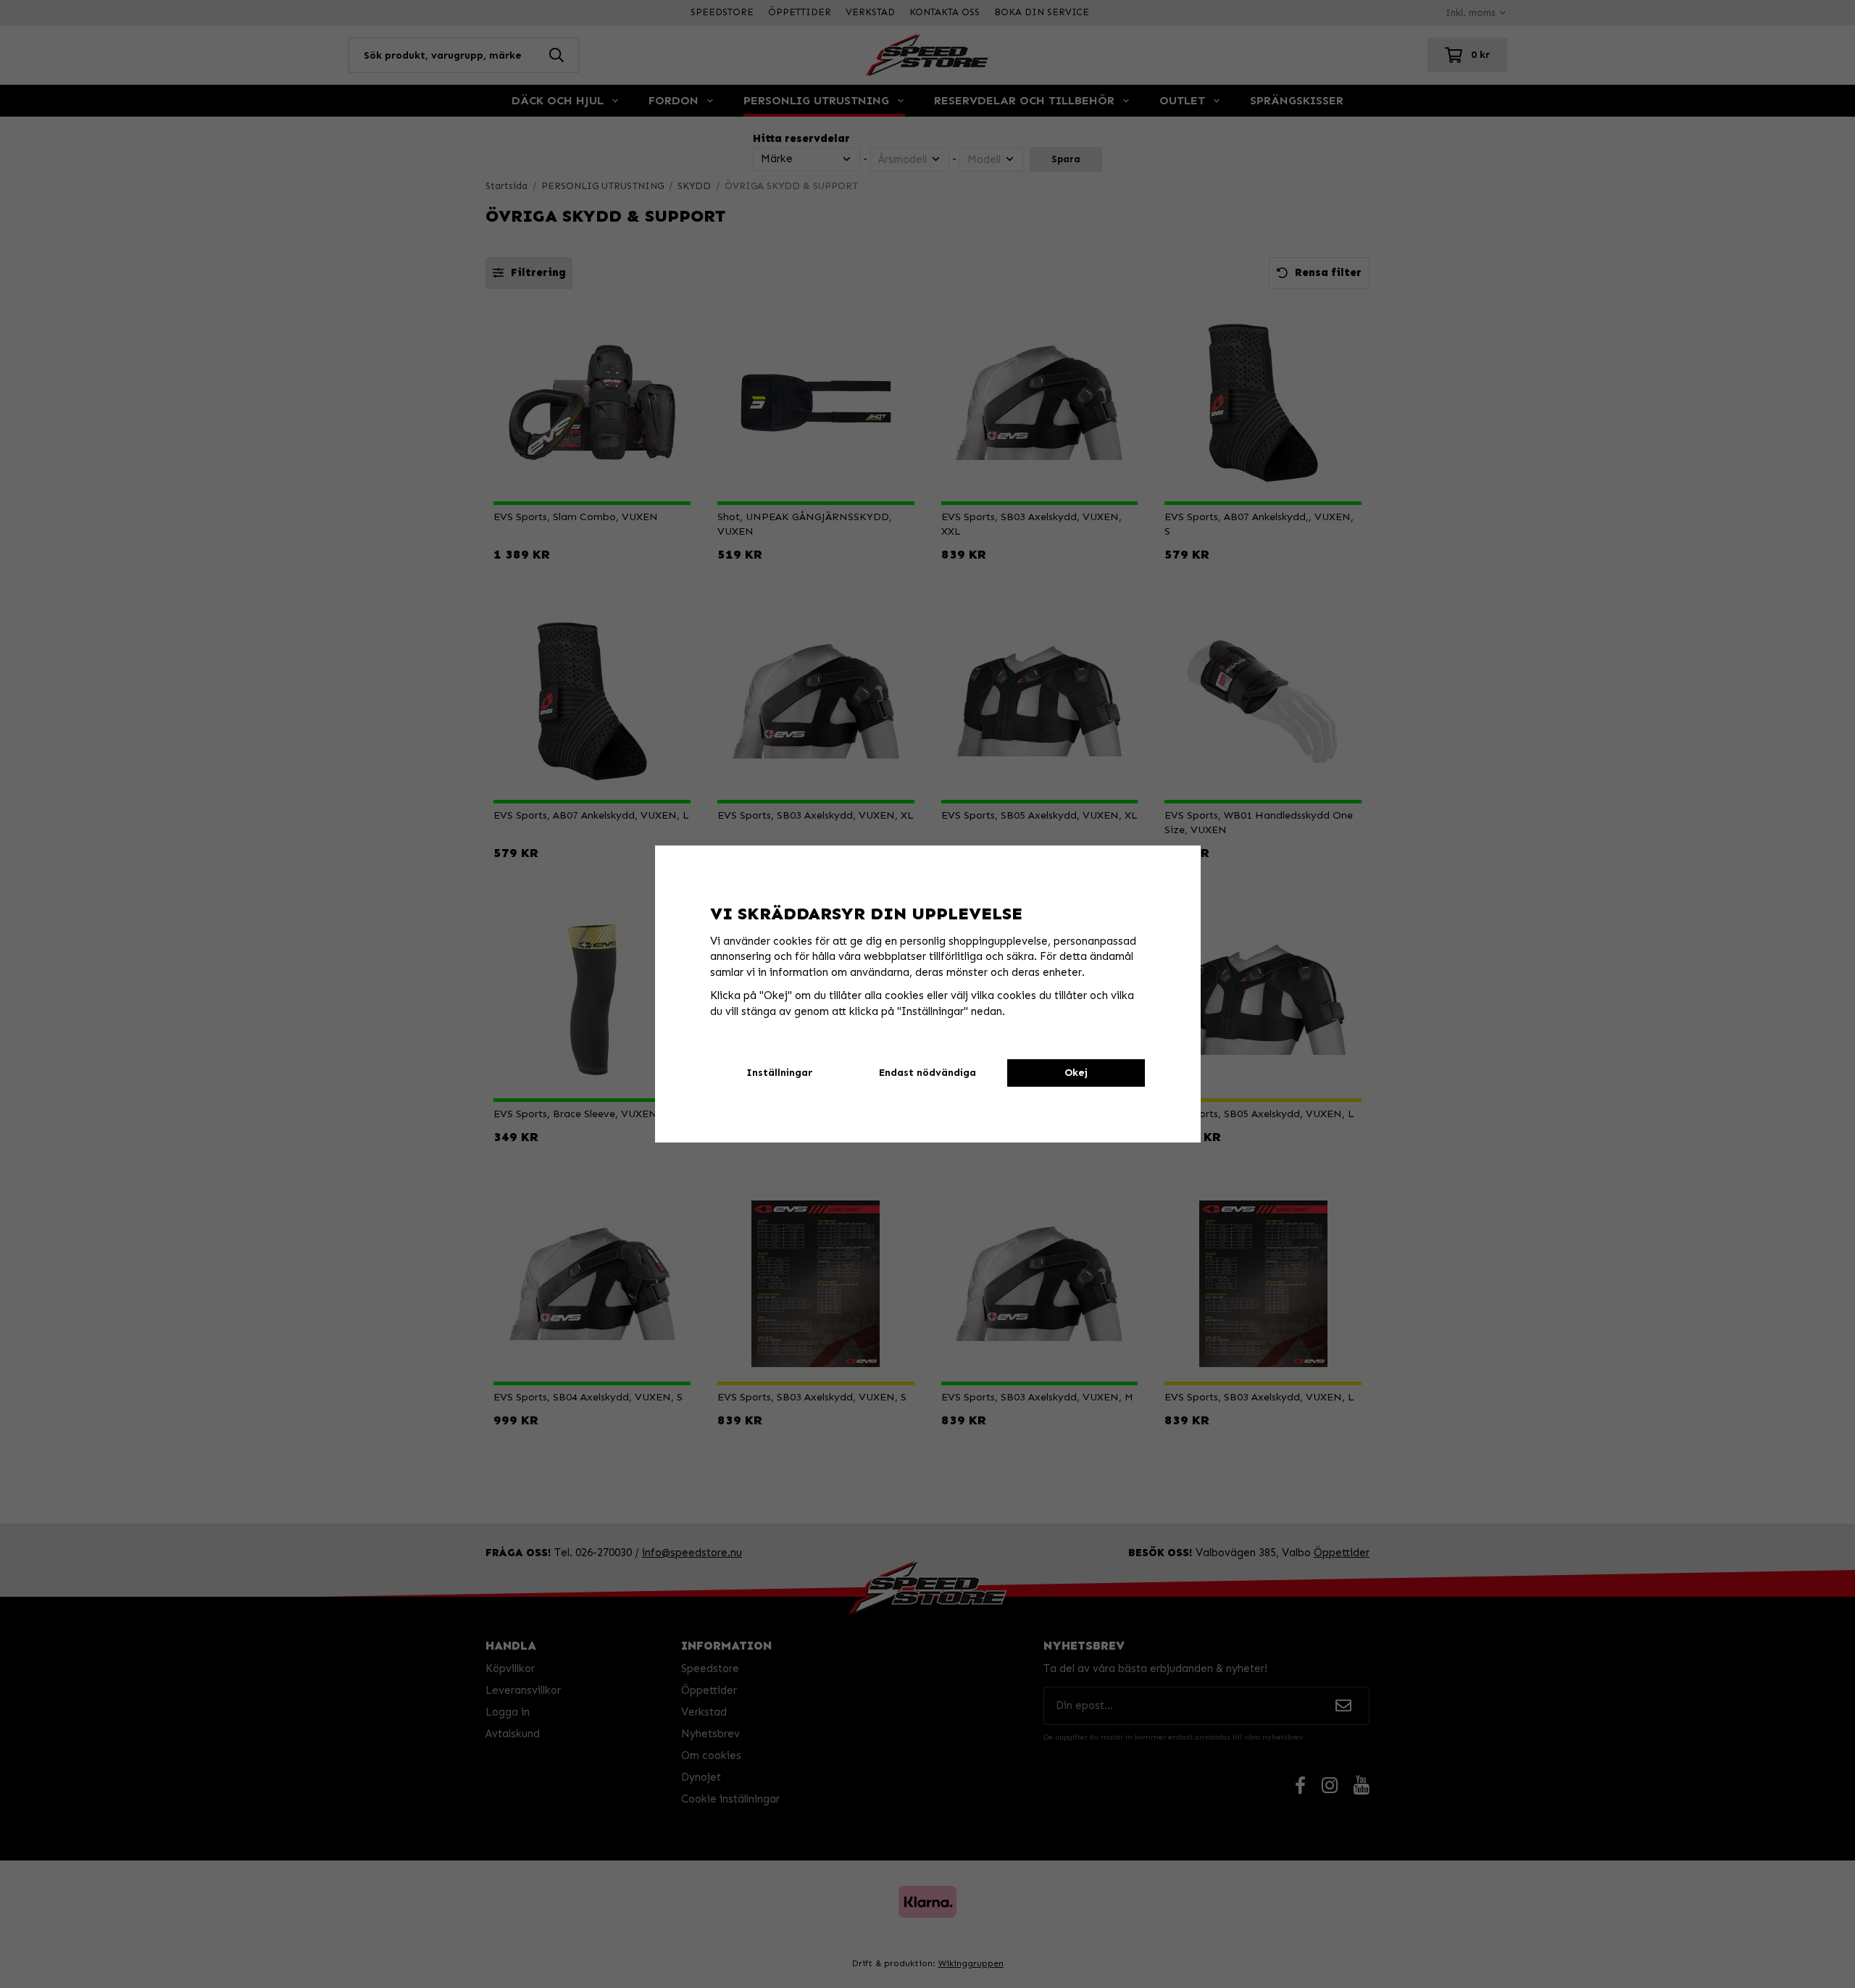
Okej (1076, 1073)
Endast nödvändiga (927, 1073)
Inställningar (779, 1073)
